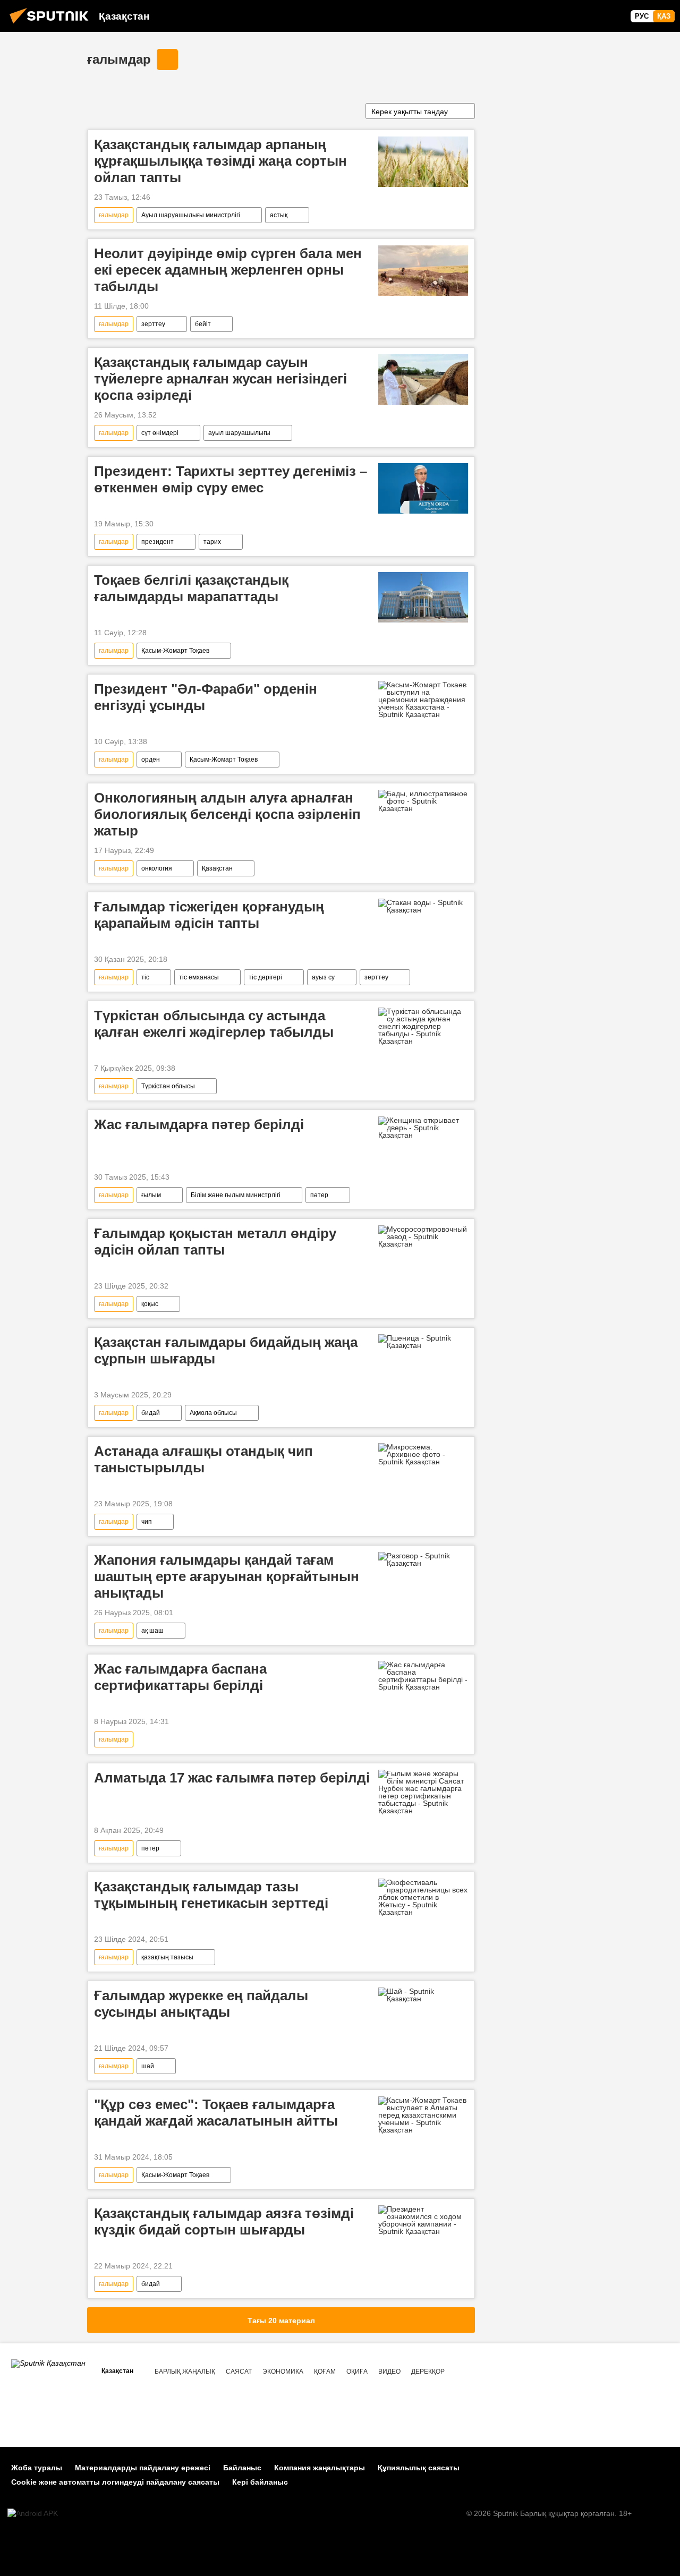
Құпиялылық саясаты (419, 2468)
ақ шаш (152, 1631)
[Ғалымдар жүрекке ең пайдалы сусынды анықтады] (423, 1995)
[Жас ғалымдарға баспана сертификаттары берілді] (423, 1676)
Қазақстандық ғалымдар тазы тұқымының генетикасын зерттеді (211, 1895)
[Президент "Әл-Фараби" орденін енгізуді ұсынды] (423, 700)
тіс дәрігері (265, 977)
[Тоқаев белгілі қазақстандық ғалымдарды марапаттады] (423, 597)
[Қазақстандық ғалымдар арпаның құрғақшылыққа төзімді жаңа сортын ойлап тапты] (423, 162)
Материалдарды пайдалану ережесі (143, 2468)
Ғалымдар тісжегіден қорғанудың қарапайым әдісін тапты (209, 915)
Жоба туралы (37, 2468)
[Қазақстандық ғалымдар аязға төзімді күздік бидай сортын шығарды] (423, 2220)
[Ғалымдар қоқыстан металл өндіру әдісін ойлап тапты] (423, 1236)
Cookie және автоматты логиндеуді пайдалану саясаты (115, 2482)
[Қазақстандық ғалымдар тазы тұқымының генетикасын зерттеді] (423, 1897)
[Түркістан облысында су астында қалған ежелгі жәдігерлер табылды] (423, 1026)
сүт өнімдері (160, 433)
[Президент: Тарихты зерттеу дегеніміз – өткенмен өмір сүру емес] (423, 488)
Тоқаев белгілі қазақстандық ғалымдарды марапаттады (191, 588)
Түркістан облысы (168, 1086)
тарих (212, 542)
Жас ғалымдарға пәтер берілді (199, 1124)
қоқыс (150, 1304)
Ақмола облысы (213, 1413)
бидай (151, 1413)
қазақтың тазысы (167, 1957)
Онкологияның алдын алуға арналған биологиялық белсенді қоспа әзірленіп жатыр (227, 814)
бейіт (203, 324)
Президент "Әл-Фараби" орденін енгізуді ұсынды (206, 697)
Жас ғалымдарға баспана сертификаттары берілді (180, 1677)
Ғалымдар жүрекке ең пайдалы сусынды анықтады (201, 2004)
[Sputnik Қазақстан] (52, 25)
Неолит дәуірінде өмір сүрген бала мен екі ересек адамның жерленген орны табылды (228, 270)
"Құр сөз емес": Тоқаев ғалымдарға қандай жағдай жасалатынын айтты (216, 2113)
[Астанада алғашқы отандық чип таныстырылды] (423, 1454)
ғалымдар (119, 59)
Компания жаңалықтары (320, 2468)
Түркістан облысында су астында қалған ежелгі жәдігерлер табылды (214, 1024)
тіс (145, 977)
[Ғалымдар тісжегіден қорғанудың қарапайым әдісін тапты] (423, 906)
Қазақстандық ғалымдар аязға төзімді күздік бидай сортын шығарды (224, 2221)
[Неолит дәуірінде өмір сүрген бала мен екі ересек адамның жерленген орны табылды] (423, 271)
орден (151, 760)
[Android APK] (33, 2514)
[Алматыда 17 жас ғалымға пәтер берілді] (423, 1792)
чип (147, 1522)
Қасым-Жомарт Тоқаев (175, 651)
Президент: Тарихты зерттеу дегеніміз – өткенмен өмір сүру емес (231, 479)
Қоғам (325, 2372)
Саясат (239, 2372)
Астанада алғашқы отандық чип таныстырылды (203, 1459)
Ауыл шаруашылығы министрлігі (191, 215)
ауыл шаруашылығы (239, 433)
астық (279, 215)
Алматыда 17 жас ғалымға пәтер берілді (232, 1778)
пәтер (319, 1195)
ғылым (151, 1195)
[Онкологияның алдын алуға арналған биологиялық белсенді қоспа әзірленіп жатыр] (423, 801)
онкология (157, 868)
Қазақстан (217, 868)
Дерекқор (428, 2372)
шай (148, 2066)
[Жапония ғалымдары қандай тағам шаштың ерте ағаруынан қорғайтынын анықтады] (423, 1559)
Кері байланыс (260, 2482)
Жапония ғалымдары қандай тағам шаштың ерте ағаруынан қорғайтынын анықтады (227, 1576)
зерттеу (153, 324)
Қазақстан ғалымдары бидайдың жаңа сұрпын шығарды (226, 1350)
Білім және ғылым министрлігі (236, 1195)
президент (158, 542)
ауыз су (323, 977)
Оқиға (357, 2372)
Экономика (283, 2372)
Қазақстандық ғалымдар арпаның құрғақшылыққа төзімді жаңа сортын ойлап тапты (220, 161)
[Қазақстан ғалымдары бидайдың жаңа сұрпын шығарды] (423, 1342)
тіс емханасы (199, 977)
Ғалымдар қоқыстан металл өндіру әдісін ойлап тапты (215, 1242)
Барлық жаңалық (185, 2372)
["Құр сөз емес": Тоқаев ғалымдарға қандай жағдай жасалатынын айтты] (423, 2115)
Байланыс (242, 2468)
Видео (389, 2372)
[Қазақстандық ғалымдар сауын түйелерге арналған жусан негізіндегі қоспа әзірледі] (423, 379)
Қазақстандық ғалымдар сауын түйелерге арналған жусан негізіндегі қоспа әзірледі (220, 379)
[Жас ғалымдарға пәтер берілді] (423, 1128)
